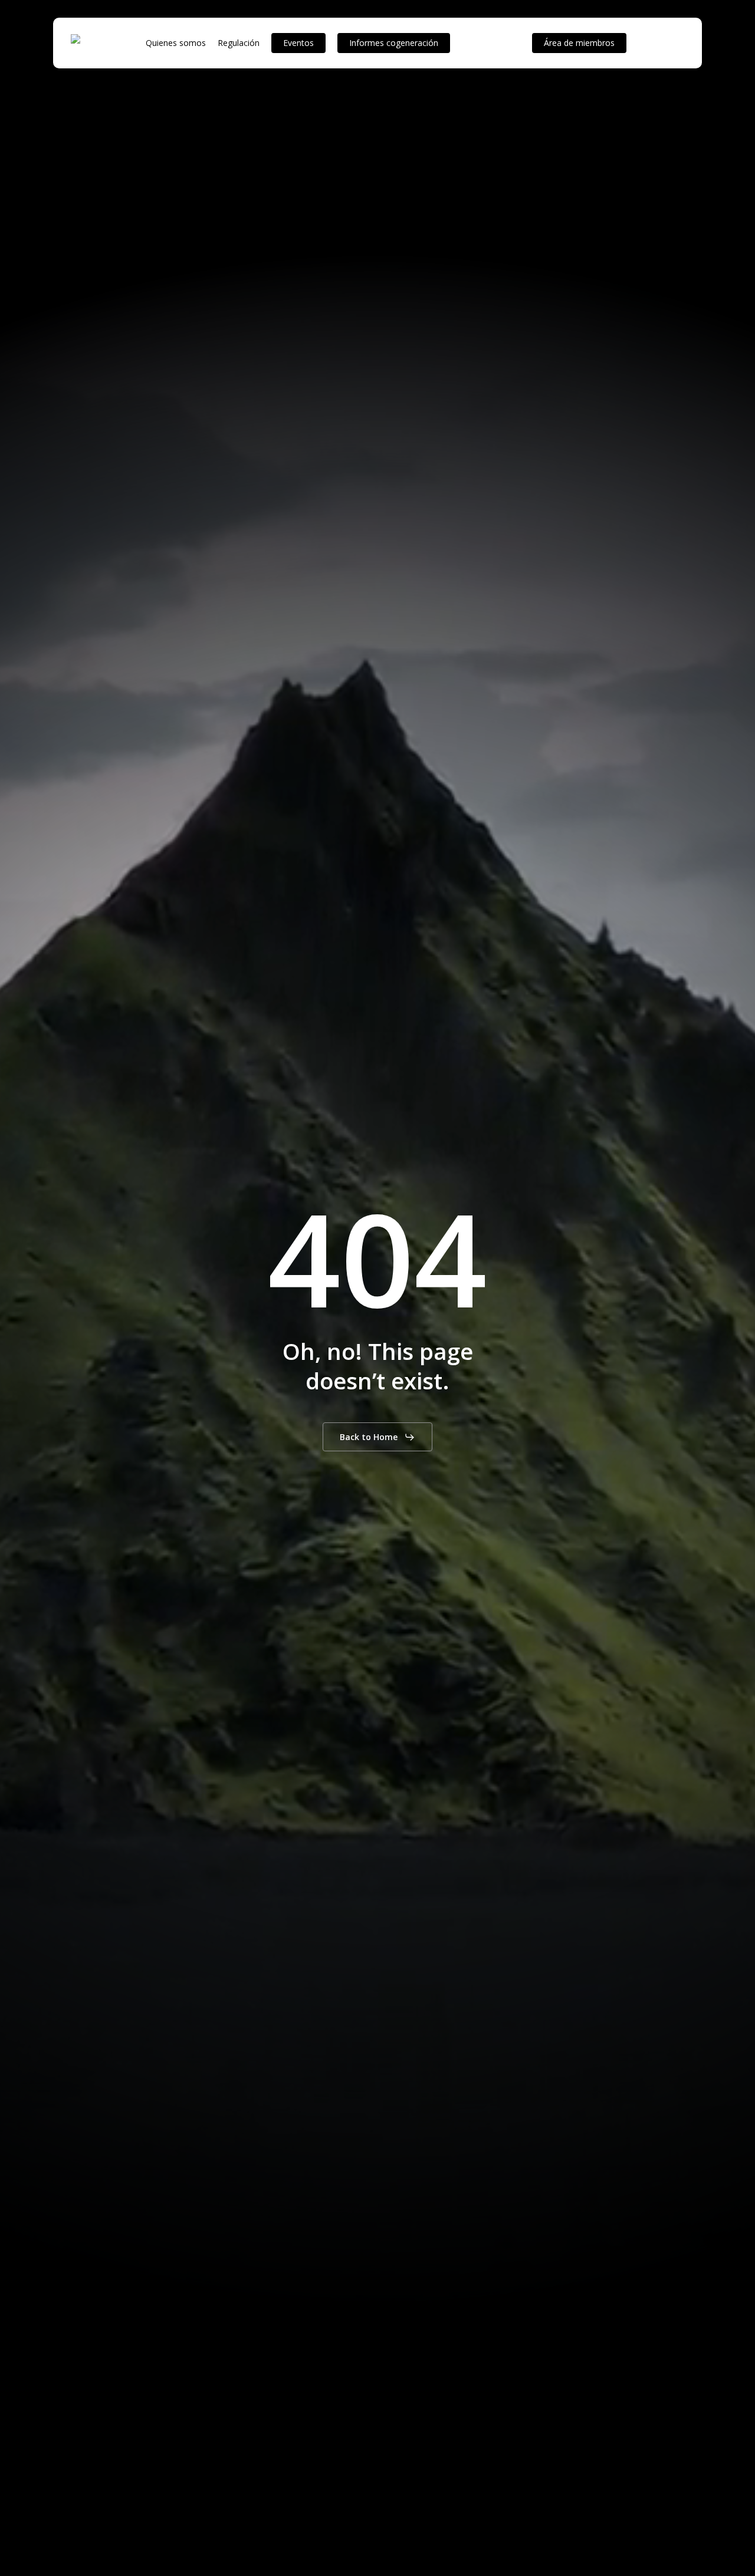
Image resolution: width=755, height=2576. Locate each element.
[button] (377, 1437)
